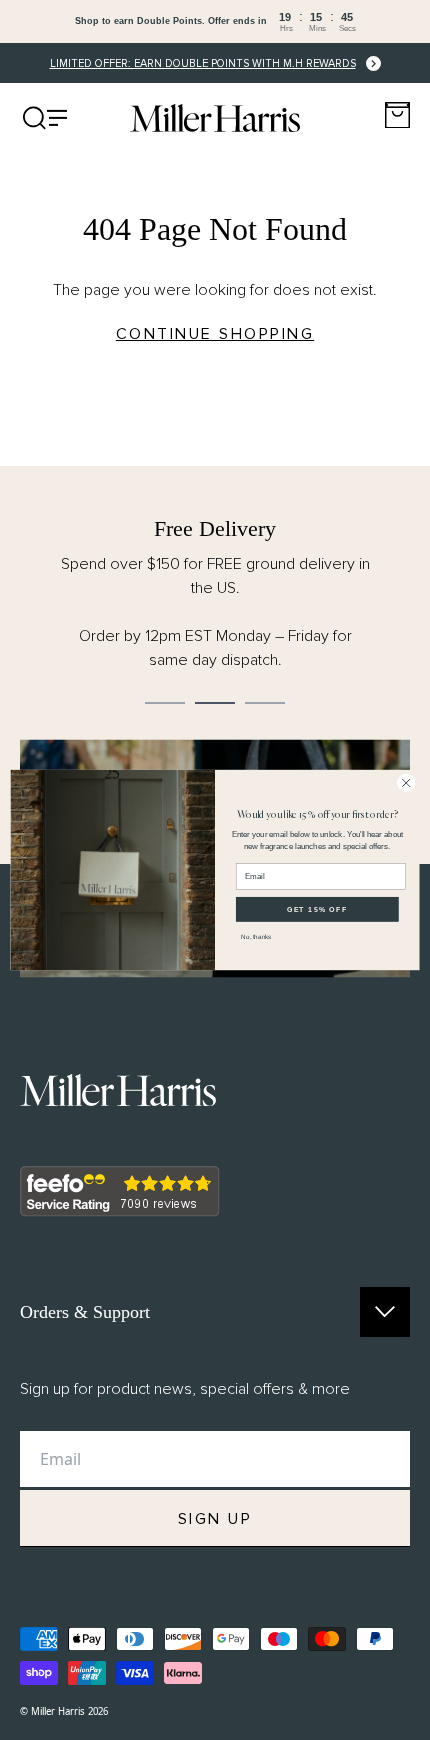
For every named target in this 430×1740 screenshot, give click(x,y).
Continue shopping (215, 334)
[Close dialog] (406, 783)
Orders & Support (85, 1312)
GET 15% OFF (317, 909)
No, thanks (256, 936)
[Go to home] (215, 118)
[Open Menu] (45, 118)
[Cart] (397, 115)
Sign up (215, 1519)
